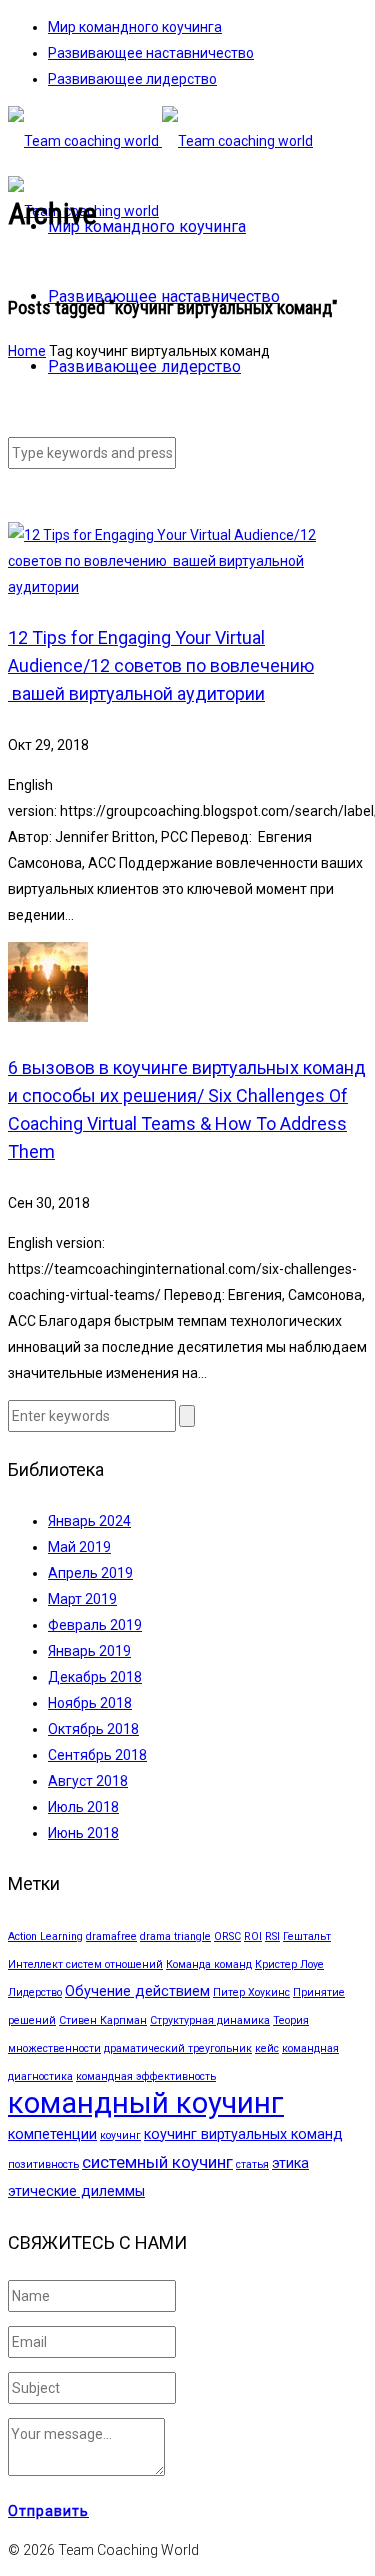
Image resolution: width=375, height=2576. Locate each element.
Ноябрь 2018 (90, 1703)
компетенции (52, 2134)
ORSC (227, 1936)
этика (290, 2163)
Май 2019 (79, 1547)
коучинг (120, 2135)
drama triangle (175, 1936)
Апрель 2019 (90, 1573)
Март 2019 (82, 1599)
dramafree (111, 1936)
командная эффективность (146, 2076)
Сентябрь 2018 (97, 1755)
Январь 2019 (89, 1651)
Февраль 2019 (95, 1625)
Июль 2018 (83, 1807)
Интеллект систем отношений (85, 1964)
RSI (272, 1936)
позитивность (43, 2164)
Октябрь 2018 (93, 1729)
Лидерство (35, 1992)
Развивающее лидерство (132, 79)
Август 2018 (88, 1781)
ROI (253, 1936)
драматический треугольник (178, 2048)
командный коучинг (146, 2103)
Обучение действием (137, 1991)
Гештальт (307, 1936)
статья (252, 2164)
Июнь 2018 (83, 1833)
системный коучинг (157, 2162)
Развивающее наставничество (151, 53)
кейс (267, 2048)
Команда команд (209, 1964)
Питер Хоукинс (251, 1992)
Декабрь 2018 (95, 1677)
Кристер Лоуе (289, 1964)
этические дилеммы (76, 2191)
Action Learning (45, 1936)
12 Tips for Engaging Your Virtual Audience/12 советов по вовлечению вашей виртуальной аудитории (161, 665)
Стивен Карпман (103, 2020)
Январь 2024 (89, 1521)
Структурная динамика (210, 2020)
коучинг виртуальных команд (243, 2134)
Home (27, 351)
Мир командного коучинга (135, 27)
